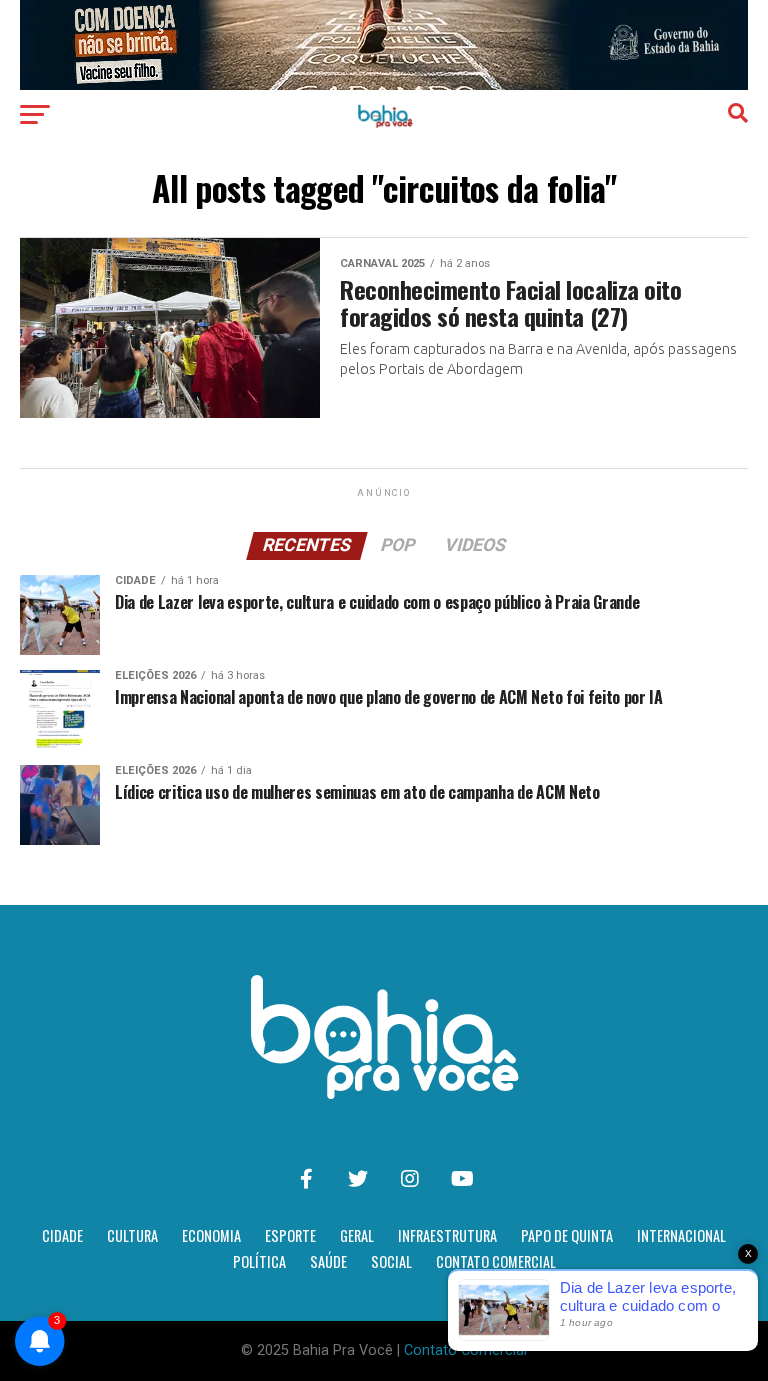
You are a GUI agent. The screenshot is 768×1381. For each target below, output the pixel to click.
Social (391, 1261)
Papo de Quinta (567, 1235)
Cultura (132, 1235)
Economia (211, 1235)
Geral (357, 1235)
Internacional (681, 1235)
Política (259, 1261)
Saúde (328, 1261)
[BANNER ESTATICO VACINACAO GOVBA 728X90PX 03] (384, 84)
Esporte (290, 1235)
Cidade (62, 1235)
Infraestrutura (447, 1235)
